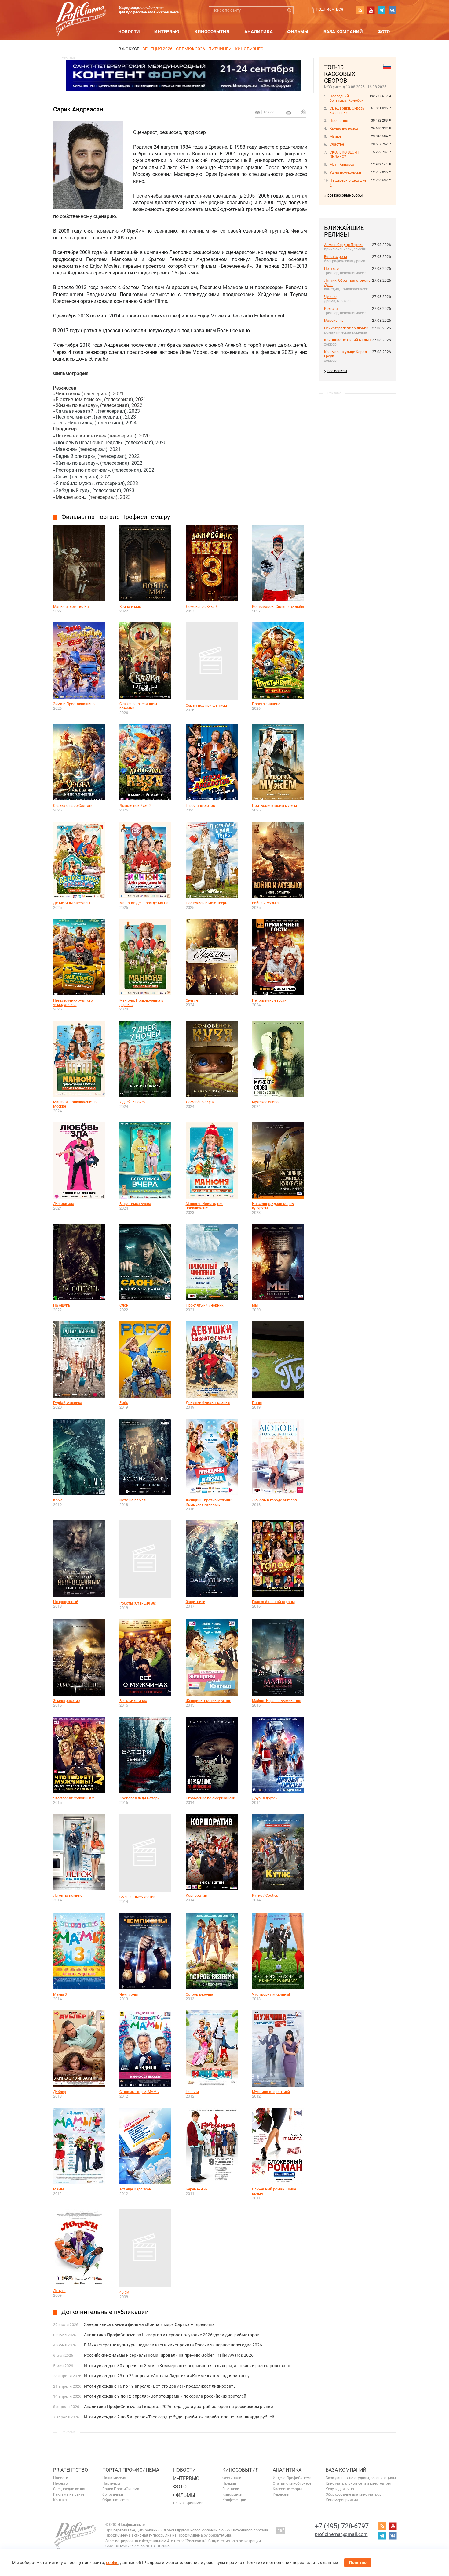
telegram (381, 10)
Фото (384, 32)
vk (392, 10)
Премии (229, 2483)
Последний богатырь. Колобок (346, 98)
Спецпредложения (69, 2489)
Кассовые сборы (287, 2489)
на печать (289, 113)
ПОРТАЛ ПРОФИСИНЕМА (131, 2470)
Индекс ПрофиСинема (292, 2478)
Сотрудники (113, 2494)
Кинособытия (212, 32)
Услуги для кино (340, 2489)
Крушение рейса (344, 129)
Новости (129, 32)
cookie (112, 2563)
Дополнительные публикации (105, 2312)
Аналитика (259, 32)
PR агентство (71, 2470)
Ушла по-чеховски (345, 172)
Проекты (61, 2483)
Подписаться (330, 9)
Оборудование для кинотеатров (354, 2494)
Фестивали (232, 2478)
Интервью (167, 32)
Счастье (337, 144)
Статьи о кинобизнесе (292, 2483)
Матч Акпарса (342, 165)
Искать (290, 10)
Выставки (231, 2489)
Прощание (339, 121)
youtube (371, 10)
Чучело (330, 297)
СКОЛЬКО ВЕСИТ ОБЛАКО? (344, 154)
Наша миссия (114, 2478)
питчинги (220, 49)
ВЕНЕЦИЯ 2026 (157, 49)
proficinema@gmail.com (341, 2534)
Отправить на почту (303, 112)
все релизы (337, 371)
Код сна (331, 309)
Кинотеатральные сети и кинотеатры (358, 2483)
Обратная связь (116, 2500)
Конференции (234, 2500)
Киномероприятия (342, 2500)
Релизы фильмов (188, 2503)
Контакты (62, 2500)
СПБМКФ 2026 (190, 49)
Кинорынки (232, 2494)
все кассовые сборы (345, 195)
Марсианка (334, 321)
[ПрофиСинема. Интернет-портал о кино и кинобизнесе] (81, 13)
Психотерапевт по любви (346, 328)
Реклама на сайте (69, 2494)
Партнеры (111, 2483)
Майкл (335, 136)
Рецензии (281, 2494)
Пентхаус (332, 269)
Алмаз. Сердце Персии (344, 245)
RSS (360, 10)
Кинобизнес (249, 49)
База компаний (343, 32)
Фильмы (298, 32)
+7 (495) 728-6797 (342, 2526)
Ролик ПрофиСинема (121, 2489)
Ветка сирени (336, 257)
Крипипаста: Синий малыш (348, 340)
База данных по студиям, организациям (361, 2478)
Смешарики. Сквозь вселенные (347, 111)
